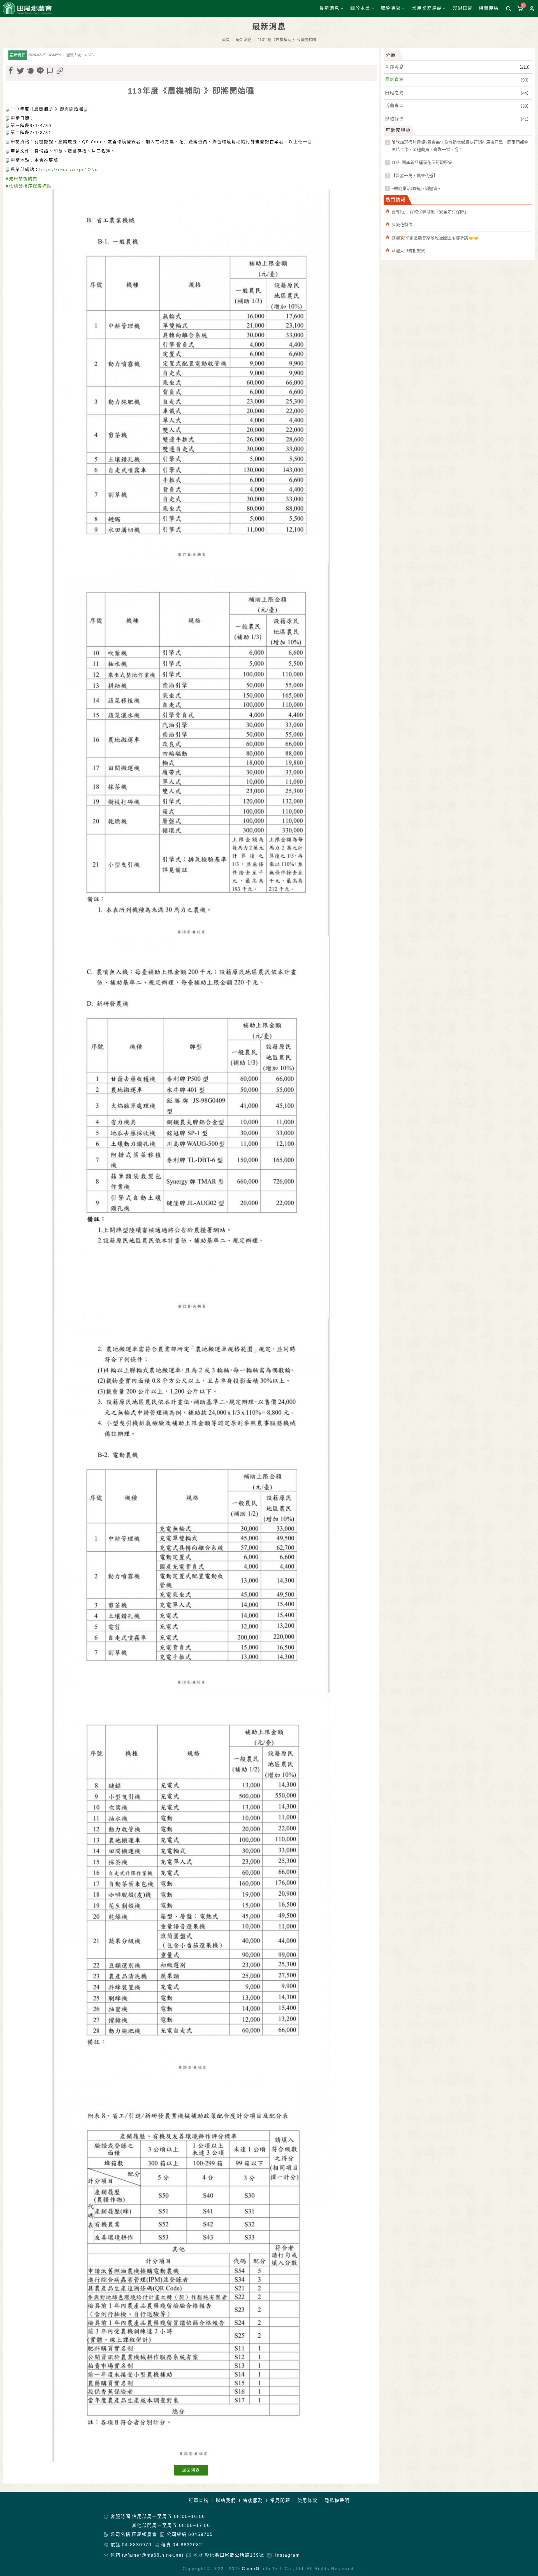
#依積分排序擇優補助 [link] (29, 186)
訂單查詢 (199, 2500)
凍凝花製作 (402, 225)
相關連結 (489, 8)
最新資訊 (395, 79)
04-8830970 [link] (137, 2545)
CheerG (251, 2569)
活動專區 (395, 105)
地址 (198, 2555)
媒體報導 (395, 119)
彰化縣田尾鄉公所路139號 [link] (234, 2555)
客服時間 (120, 2516)
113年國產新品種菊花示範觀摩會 (422, 162)
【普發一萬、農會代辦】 (415, 176)
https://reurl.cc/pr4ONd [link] (69, 169)
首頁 (226, 40)
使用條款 (307, 2500)
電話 (115, 2545)
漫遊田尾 (463, 8)
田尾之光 (395, 93)
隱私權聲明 (337, 2500)
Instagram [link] (287, 2555)
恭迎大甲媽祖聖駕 (408, 251)
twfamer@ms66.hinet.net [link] (153, 2555)
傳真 (166, 2545)
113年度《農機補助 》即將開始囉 (287, 40)
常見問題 (280, 2500)
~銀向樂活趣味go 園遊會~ (416, 188)
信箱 (115, 2555)
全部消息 (395, 67)
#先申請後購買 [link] (22, 178)
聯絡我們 (226, 2500)
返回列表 (191, 2470)
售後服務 (253, 2500)
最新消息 (244, 40)
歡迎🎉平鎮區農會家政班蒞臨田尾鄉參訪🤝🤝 (435, 238)
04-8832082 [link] (187, 2545)
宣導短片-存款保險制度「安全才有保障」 (430, 212)
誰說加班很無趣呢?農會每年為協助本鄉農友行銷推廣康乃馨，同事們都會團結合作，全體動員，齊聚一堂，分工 (460, 146)
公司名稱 (120, 2534)
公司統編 (177, 2534)
